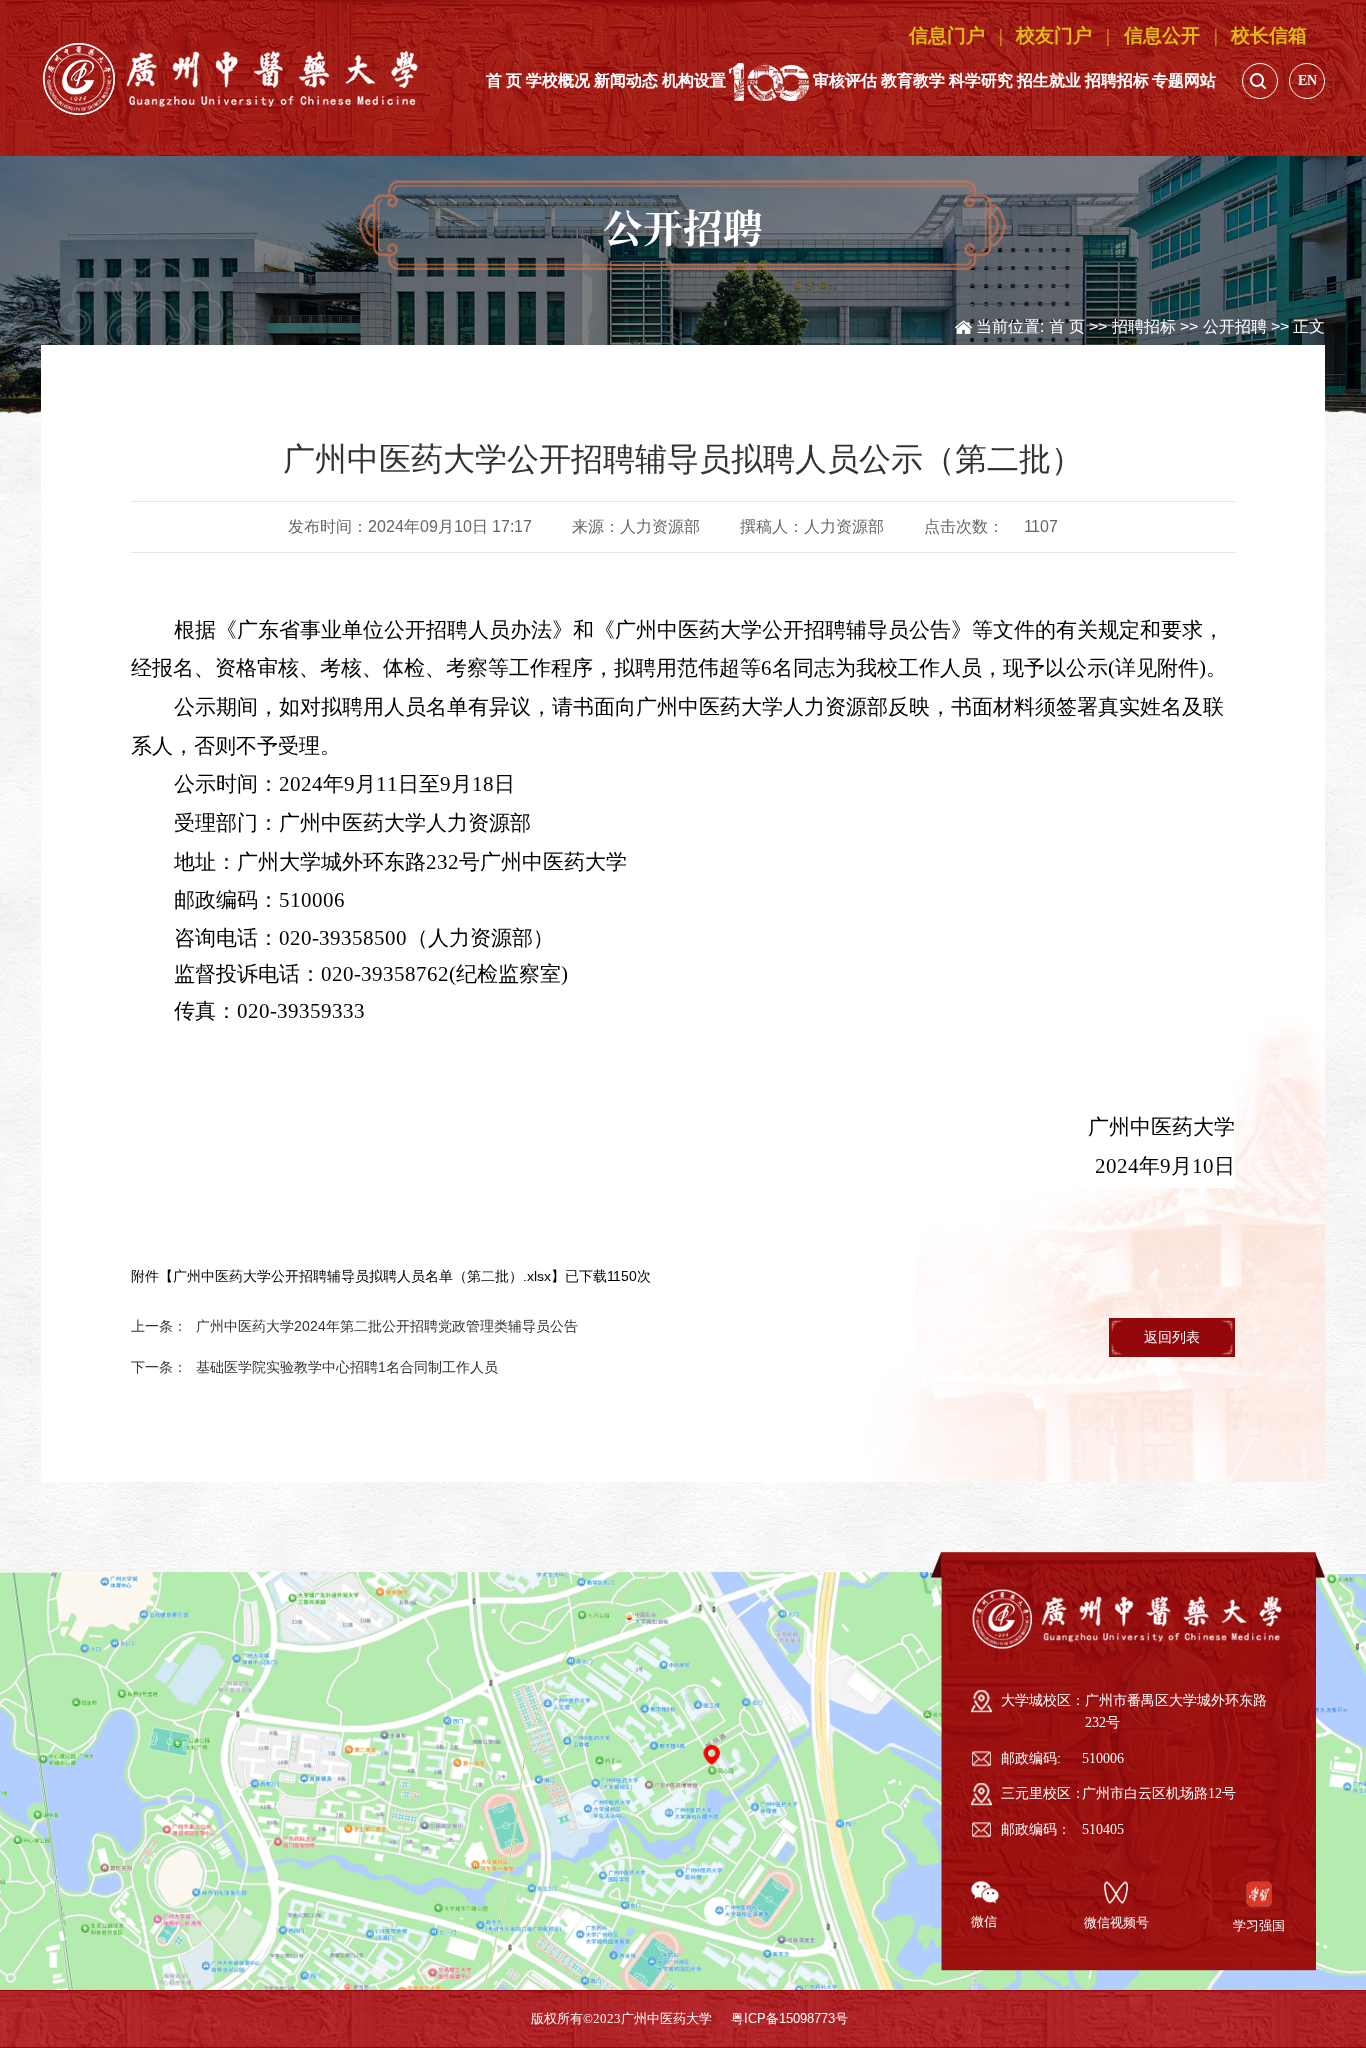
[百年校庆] (769, 81)
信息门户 (947, 35)
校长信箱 (1269, 35)
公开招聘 (1235, 326)
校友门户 (1054, 35)
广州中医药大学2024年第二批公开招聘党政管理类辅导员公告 (387, 1326)
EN (1307, 80)
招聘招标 (1144, 326)
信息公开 (1162, 35)
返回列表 (1172, 1337)
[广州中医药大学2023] (231, 78)
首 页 (1067, 326)
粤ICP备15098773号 (789, 2019)
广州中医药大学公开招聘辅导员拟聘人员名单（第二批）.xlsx (362, 1276)
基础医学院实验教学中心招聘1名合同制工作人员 (347, 1367)
